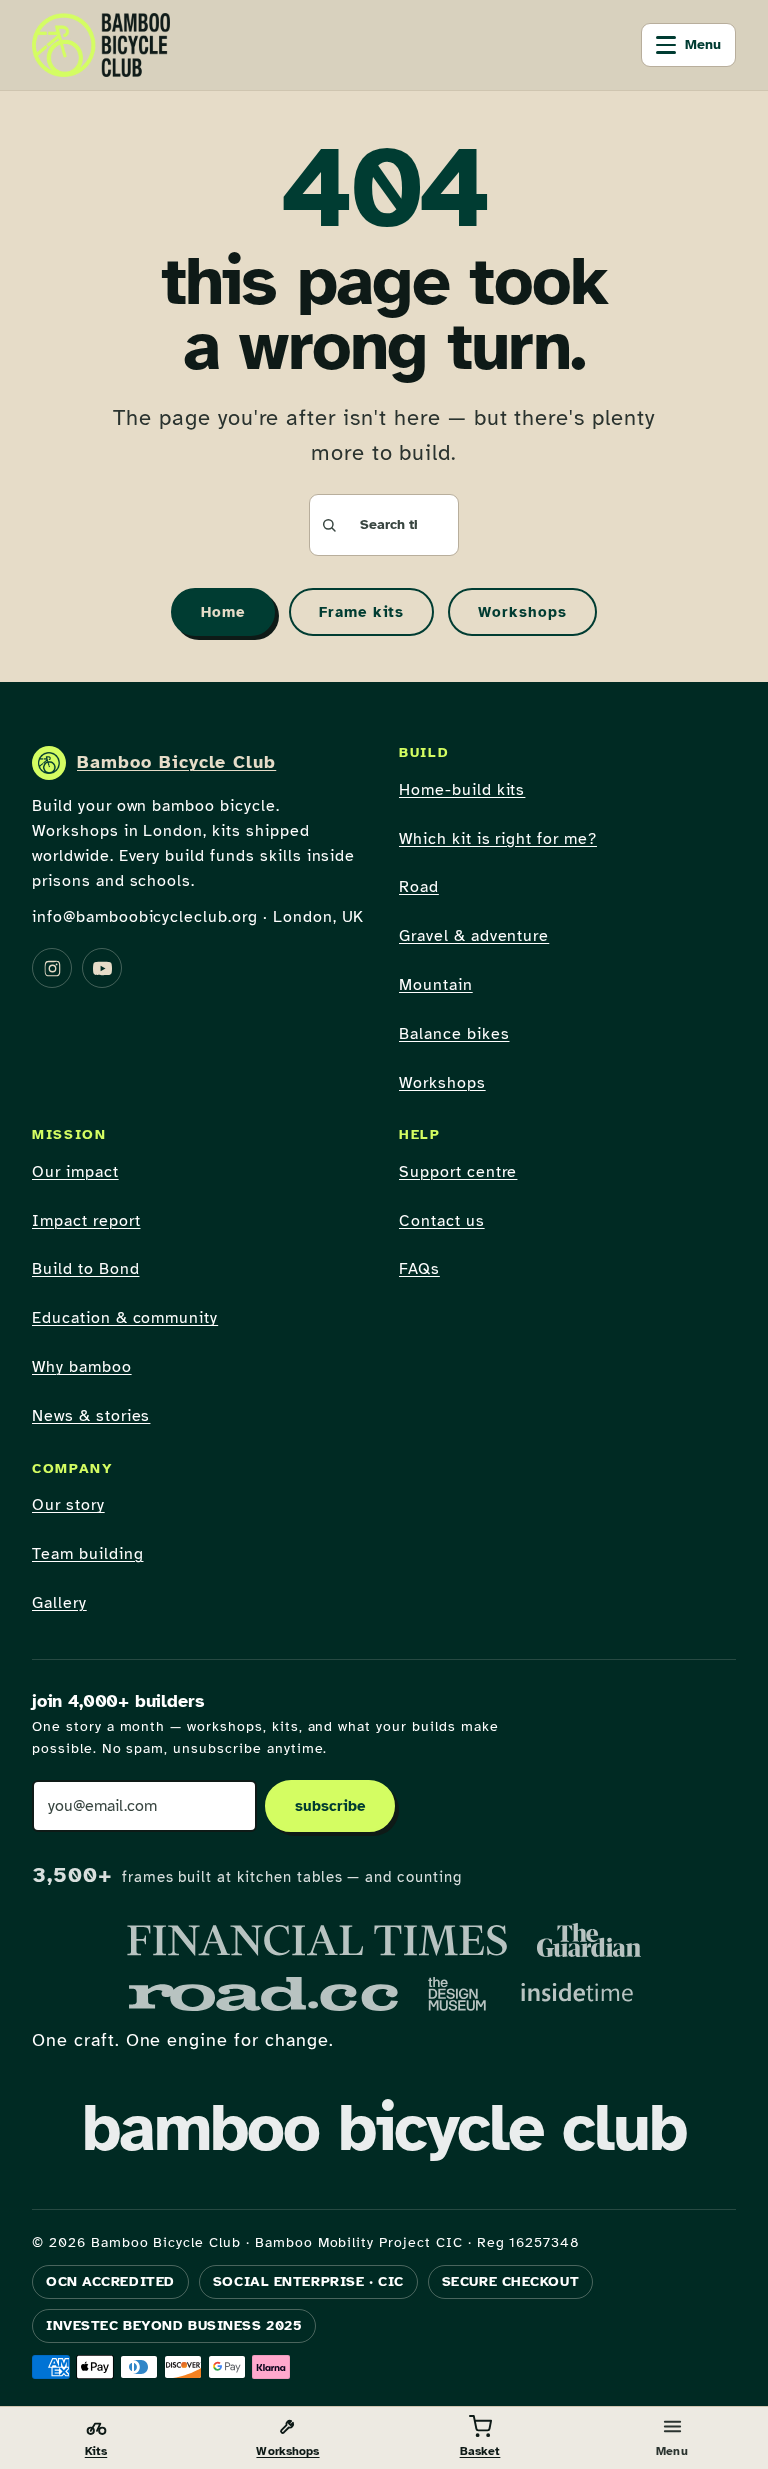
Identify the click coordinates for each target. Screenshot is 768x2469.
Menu (703, 44)
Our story (68, 1505)
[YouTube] (102, 968)
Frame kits (362, 612)
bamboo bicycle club (384, 2128)
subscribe (330, 1806)
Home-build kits (462, 790)
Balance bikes (454, 1034)
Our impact (75, 1172)
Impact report (86, 1221)
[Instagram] (52, 968)
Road (419, 887)
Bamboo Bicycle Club (176, 762)
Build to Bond (85, 1269)
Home (223, 612)
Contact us (442, 1221)
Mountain (436, 985)
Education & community (125, 1318)
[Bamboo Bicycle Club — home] (101, 45)
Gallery (59, 1603)
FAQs (419, 1269)
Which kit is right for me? (498, 839)
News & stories (91, 1416)
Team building (87, 1554)
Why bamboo (82, 1367)
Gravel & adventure (474, 936)
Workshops (522, 612)
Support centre (458, 1172)
